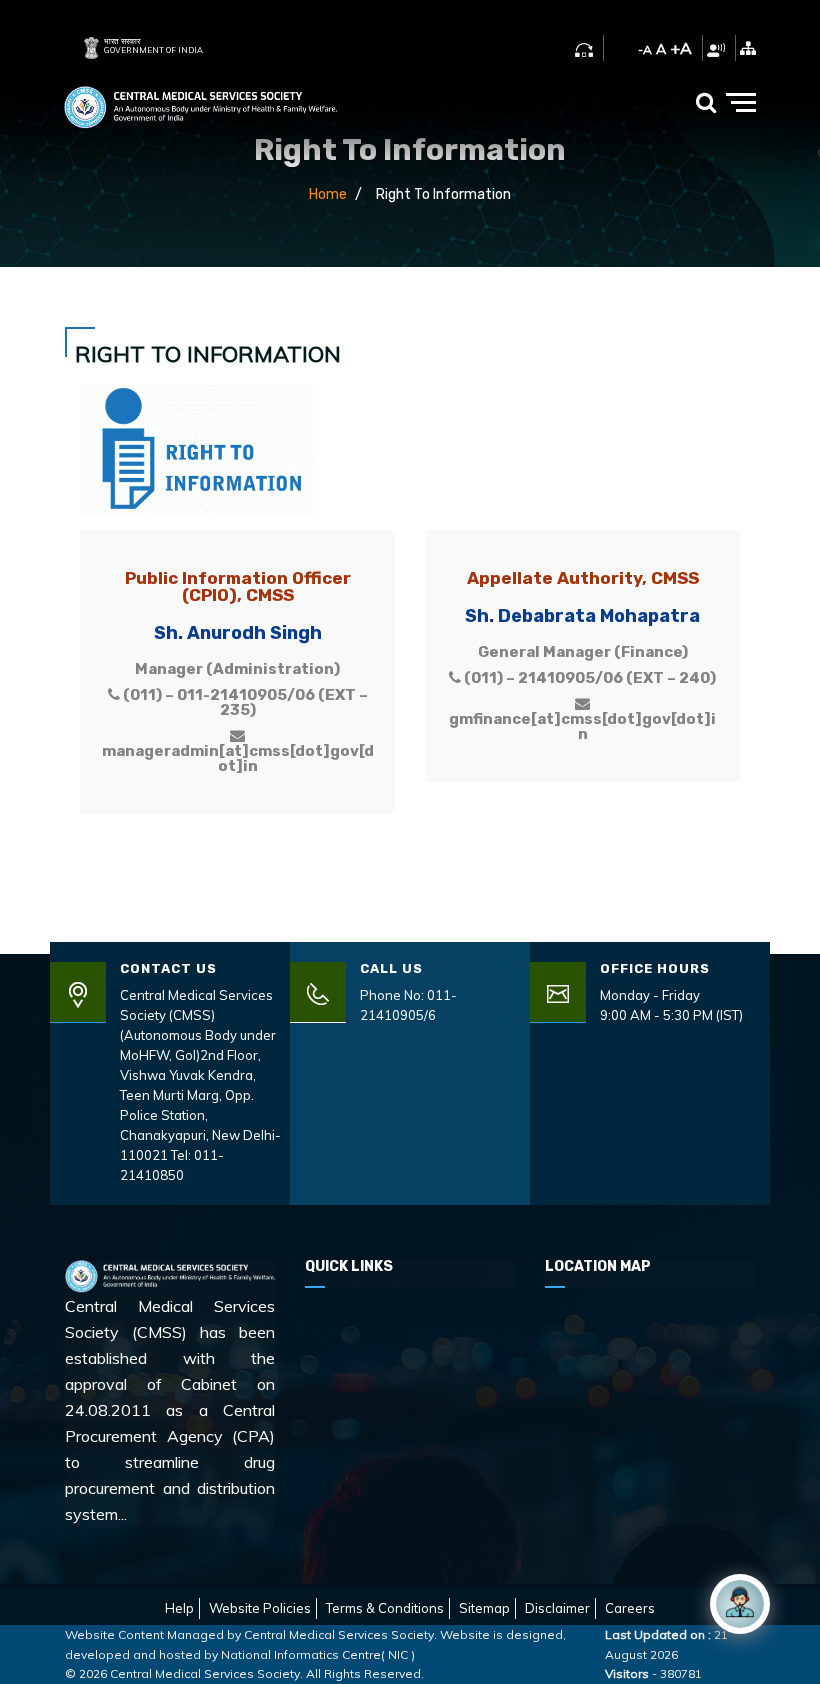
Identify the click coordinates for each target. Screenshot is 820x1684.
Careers (630, 1608)
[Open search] (706, 102)
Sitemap (484, 1608)
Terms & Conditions (385, 1608)
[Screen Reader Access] (716, 48)
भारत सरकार (122, 41)
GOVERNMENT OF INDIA (153, 50)
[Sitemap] (748, 48)
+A (681, 48)
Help (179, 1608)
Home (328, 194)
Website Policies (260, 1608)
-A (645, 49)
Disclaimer (557, 1608)
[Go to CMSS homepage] (200, 103)
